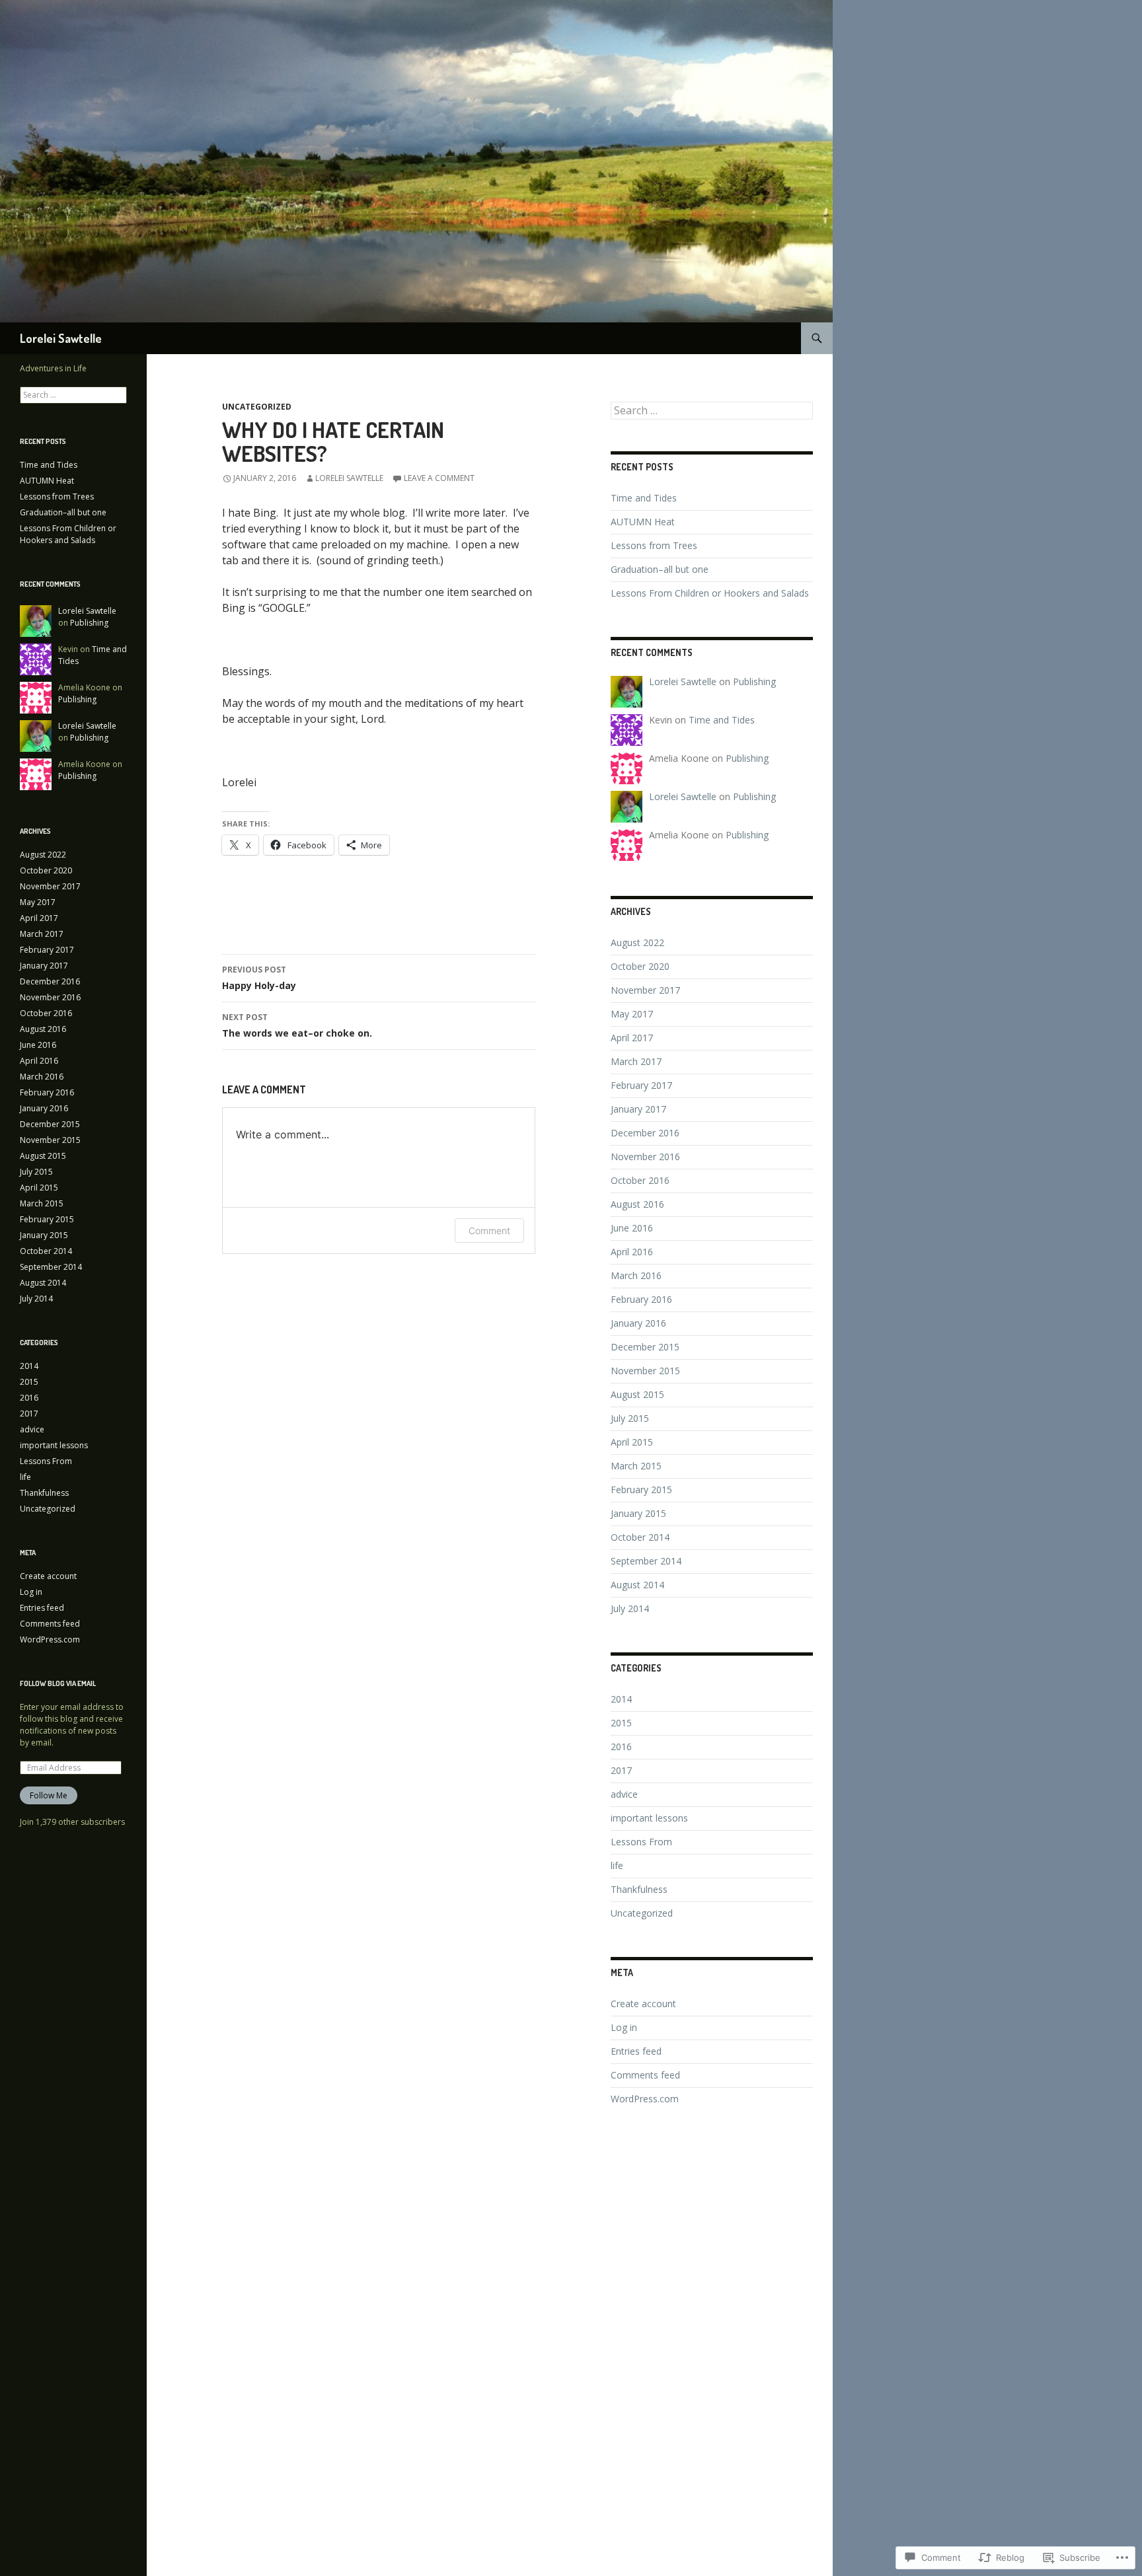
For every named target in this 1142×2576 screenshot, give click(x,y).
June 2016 (632, 1228)
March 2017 (636, 1061)
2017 (621, 1770)
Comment (489, 1231)
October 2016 (640, 1180)
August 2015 (637, 1394)
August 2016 (637, 1204)
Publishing (754, 681)
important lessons (649, 1818)
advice (624, 1794)
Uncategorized (257, 407)
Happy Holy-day (259, 978)
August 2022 (637, 942)
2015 (621, 1723)
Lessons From (641, 1842)
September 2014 (646, 1561)
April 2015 (632, 1442)
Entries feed (636, 2051)
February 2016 (641, 1299)
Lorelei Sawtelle (61, 338)
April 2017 (632, 1038)
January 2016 (638, 1323)
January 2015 (638, 1513)
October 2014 (640, 1537)
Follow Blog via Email (58, 1683)
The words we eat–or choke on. (297, 1025)
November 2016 (645, 1157)
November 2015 (645, 1371)
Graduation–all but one (660, 569)
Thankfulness (639, 1889)
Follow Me (49, 1795)
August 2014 (637, 1585)
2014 (621, 1699)
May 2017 (632, 1014)
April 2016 (632, 1252)
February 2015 (641, 1490)
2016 (621, 1747)
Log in (624, 2027)
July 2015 (630, 1418)
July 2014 (630, 1608)
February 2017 (641, 1085)
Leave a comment (439, 478)
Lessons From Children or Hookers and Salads (710, 593)
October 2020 (640, 966)
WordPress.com (645, 2099)
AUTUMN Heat (643, 522)
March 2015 (636, 1466)
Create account (643, 2004)
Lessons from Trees (654, 545)
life (617, 1865)
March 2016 (636, 1275)
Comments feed (645, 2075)
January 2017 (638, 1109)
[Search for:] (712, 411)
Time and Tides (644, 498)
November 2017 (645, 990)
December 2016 (645, 1133)
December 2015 (645, 1347)
